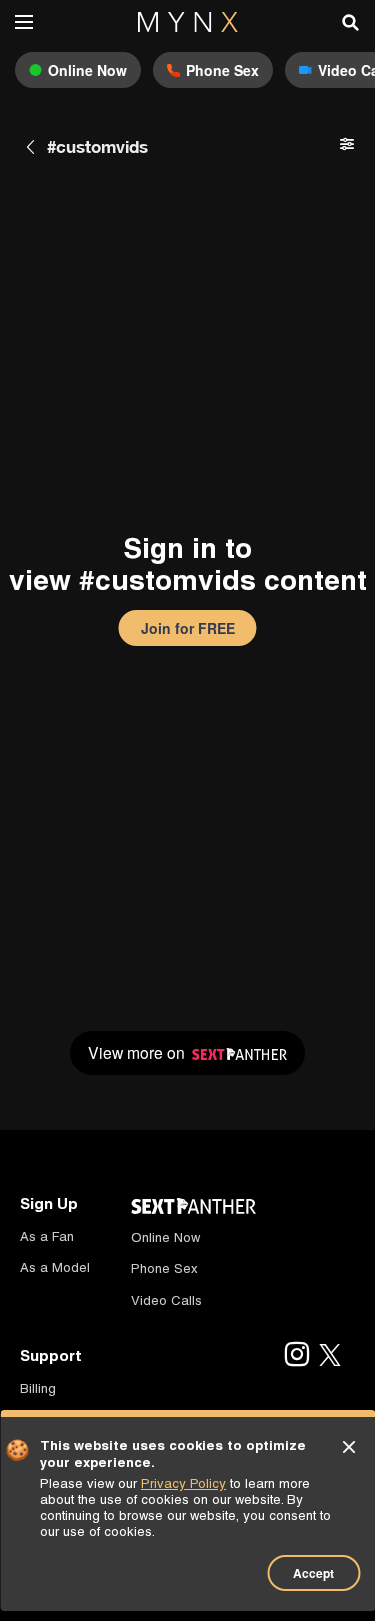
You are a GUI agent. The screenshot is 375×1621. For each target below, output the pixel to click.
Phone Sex (164, 1268)
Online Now (165, 1237)
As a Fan (47, 1236)
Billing (38, 1388)
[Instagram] (296, 1356)
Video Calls (166, 1300)
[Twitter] (330, 1356)
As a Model (55, 1267)
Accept (313, 1573)
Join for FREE (188, 628)
